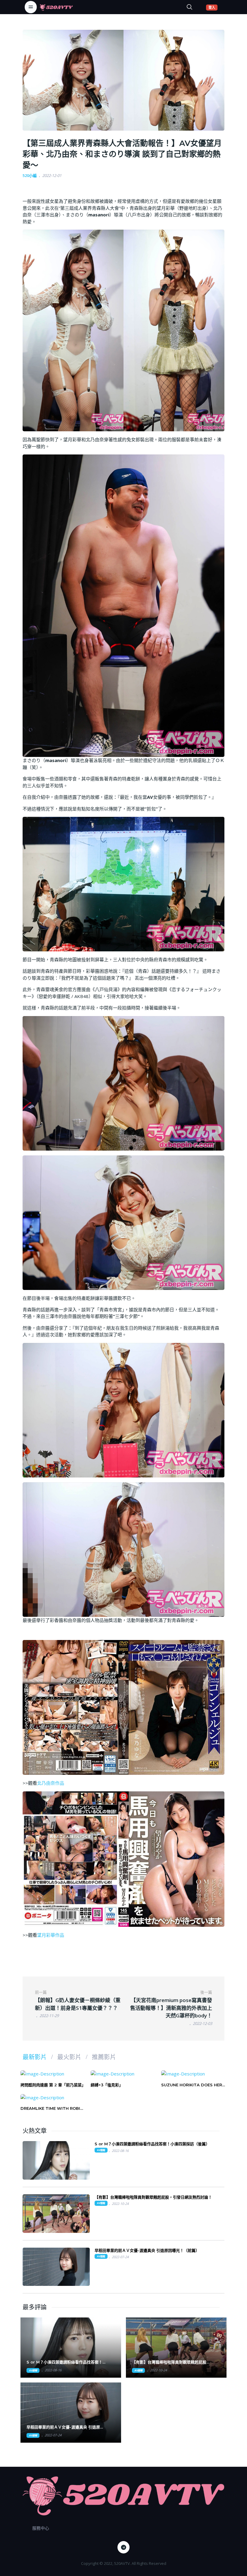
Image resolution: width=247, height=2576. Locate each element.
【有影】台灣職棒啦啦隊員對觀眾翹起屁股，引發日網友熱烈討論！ (153, 2197)
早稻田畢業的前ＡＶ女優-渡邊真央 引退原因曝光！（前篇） (147, 2250)
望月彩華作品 (51, 1935)
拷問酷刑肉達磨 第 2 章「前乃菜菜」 (53, 2085)
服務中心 (41, 2528)
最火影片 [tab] (69, 2057)
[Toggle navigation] (31, 7)
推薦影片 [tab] (104, 2057)
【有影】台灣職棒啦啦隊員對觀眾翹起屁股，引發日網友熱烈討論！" (171, 2362)
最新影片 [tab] (35, 2057)
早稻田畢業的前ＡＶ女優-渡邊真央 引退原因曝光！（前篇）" (65, 2427)
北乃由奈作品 (51, 1783)
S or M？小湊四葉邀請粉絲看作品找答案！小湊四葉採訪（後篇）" (66, 2362)
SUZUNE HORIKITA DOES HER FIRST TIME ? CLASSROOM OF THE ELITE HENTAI (192, 2085)
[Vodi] (56, 7)
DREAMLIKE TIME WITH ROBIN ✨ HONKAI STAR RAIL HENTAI (52, 2108)
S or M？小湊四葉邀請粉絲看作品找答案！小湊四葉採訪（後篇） (152, 2144)
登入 (213, 7)
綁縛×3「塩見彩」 (107, 2085)
